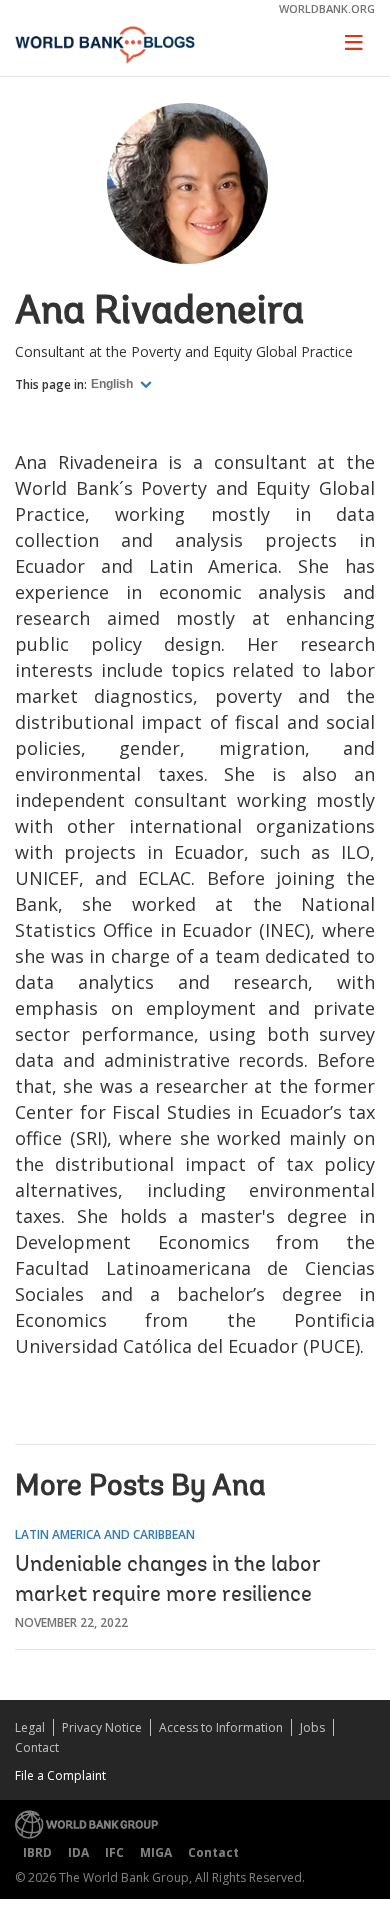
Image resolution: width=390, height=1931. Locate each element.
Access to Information (221, 1727)
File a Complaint (60, 1775)
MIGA (156, 1852)
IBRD (37, 1852)
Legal (30, 1727)
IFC (114, 1852)
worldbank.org (327, 8)
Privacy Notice (102, 1727)
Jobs (312, 1727)
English (113, 384)
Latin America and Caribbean (105, 1534)
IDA (78, 1852)
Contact (37, 1747)
